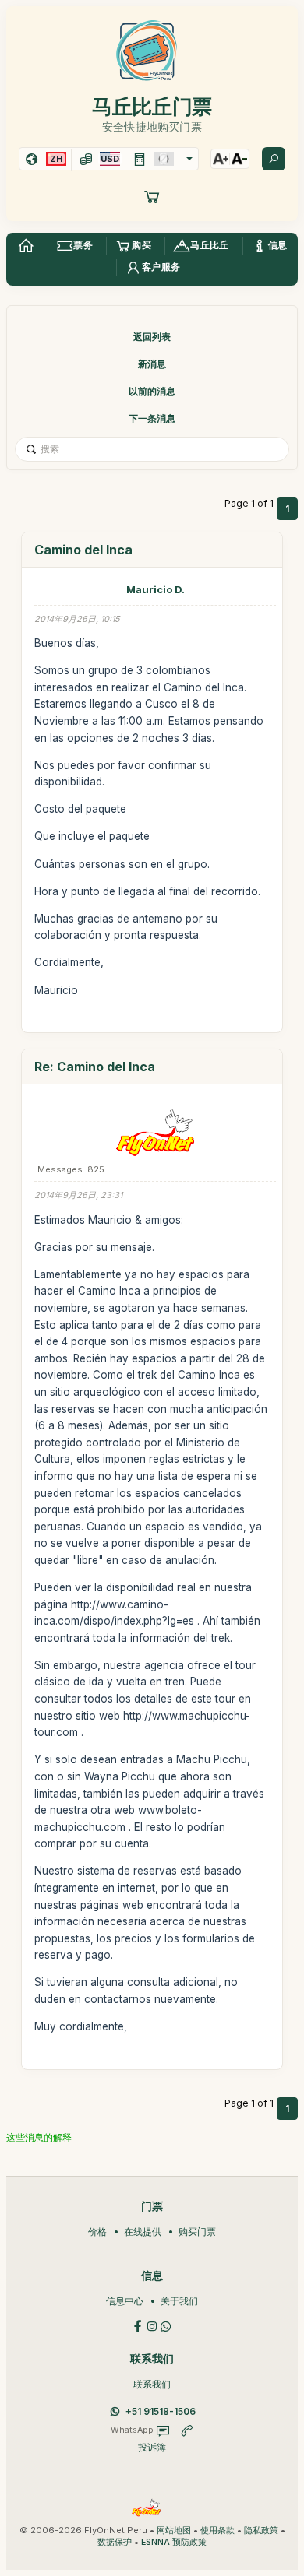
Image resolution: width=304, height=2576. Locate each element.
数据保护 (115, 2542)
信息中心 (125, 2301)
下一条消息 (152, 418)
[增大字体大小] (221, 159)
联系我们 (152, 2384)
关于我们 (179, 2301)
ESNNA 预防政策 (174, 2542)
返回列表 (152, 337)
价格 (97, 2232)
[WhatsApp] (166, 2325)
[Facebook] (138, 2325)
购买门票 (197, 2232)
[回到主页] (26, 246)
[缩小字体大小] (239, 159)
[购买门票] (152, 196)
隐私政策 (261, 2530)
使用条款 (217, 2530)
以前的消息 (152, 391)
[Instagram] (152, 2325)
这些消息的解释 (39, 2137)
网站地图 (174, 2530)
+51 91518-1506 (161, 2411)
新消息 (152, 364)
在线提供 (143, 2232)
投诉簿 (152, 2447)
